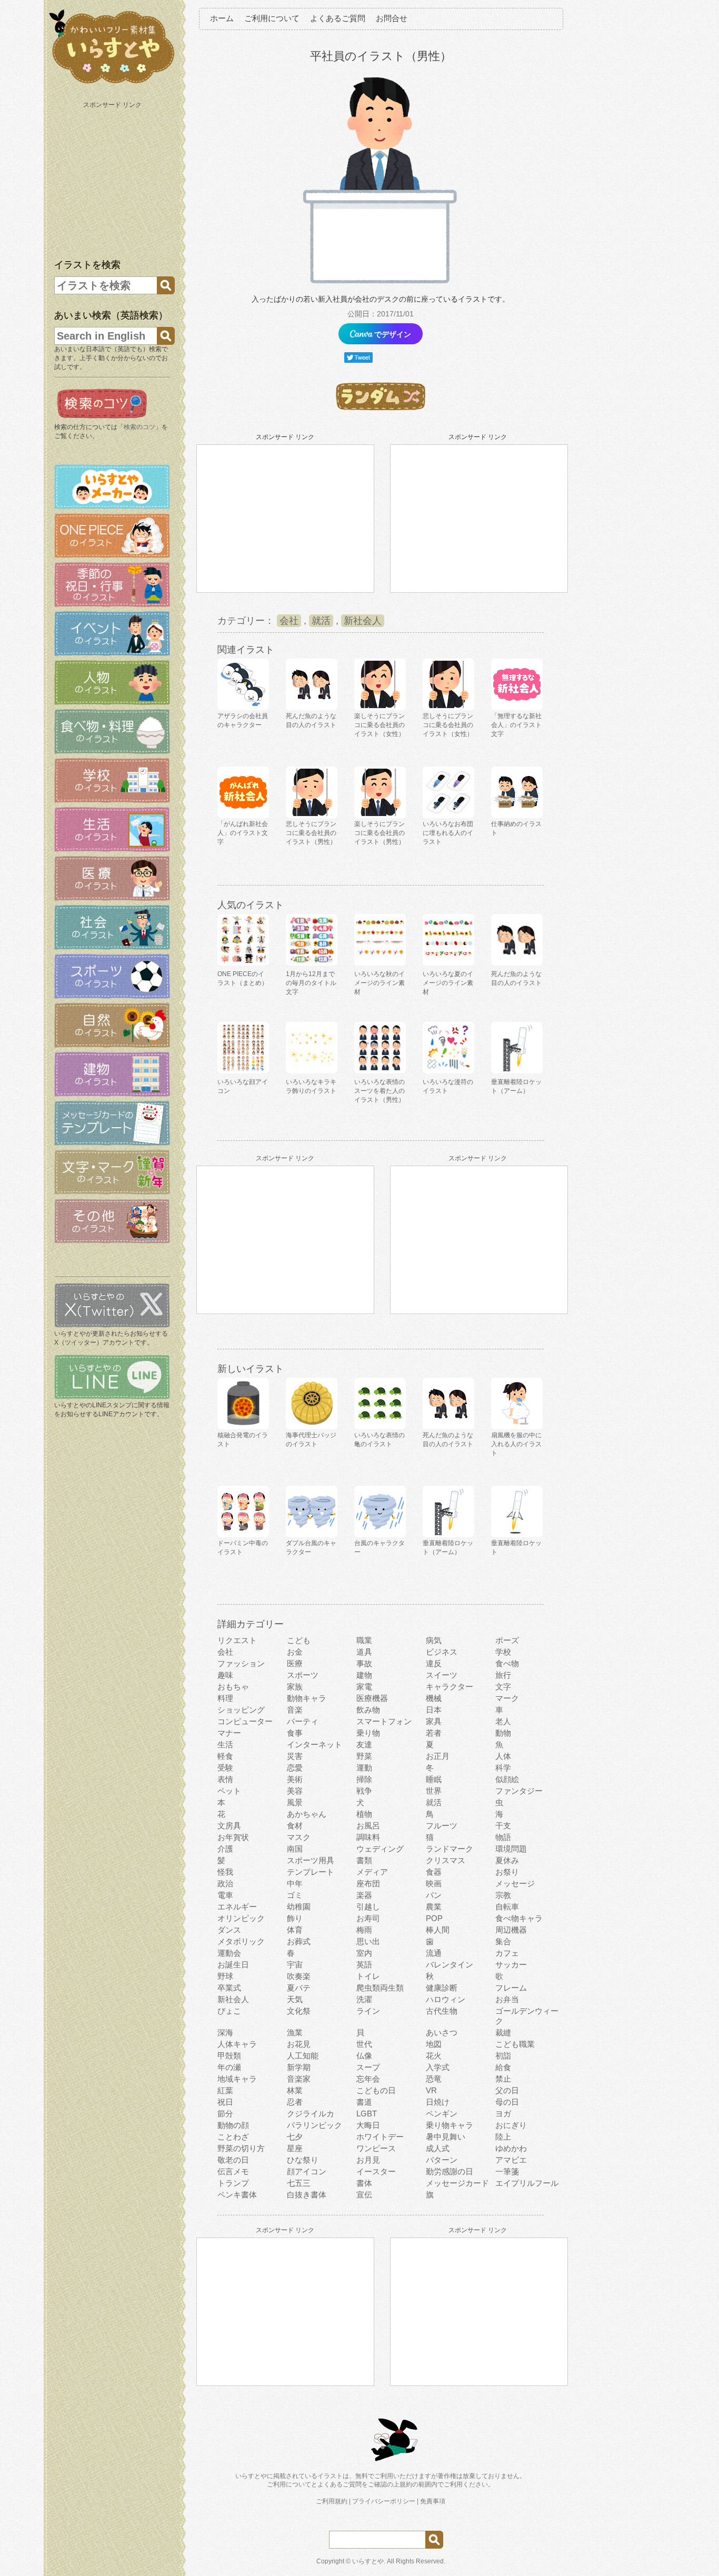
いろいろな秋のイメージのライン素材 (380, 983)
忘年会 (368, 2079)
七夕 (295, 2137)
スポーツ (303, 1675)
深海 (225, 2032)
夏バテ (299, 1988)
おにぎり (511, 2125)
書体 (364, 2183)
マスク (299, 1837)
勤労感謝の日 (450, 2171)
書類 (364, 1860)
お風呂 (368, 1826)
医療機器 (372, 1698)
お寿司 (368, 1918)
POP (434, 1918)
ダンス (229, 1930)
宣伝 (364, 2195)
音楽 (295, 1710)
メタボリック (241, 1941)
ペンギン (442, 2113)
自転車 (507, 1907)
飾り (295, 1918)
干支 (503, 1826)
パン (434, 1895)
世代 (364, 2044)
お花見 (299, 2044)
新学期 (299, 2067)
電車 (225, 1895)
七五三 (299, 2183)
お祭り (507, 1872)
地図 (434, 2044)
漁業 (295, 2032)
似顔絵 (507, 1779)
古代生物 (442, 2011)
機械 (434, 1698)
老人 (503, 1721)
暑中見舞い (446, 2137)
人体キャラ (237, 2044)
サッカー (511, 1965)
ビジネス (442, 1652)
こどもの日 (376, 2090)
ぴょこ (229, 2011)
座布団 (368, 1883)
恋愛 (295, 1768)
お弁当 (507, 1999)
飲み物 (368, 1710)
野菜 (364, 1756)
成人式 (438, 2148)
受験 (225, 1768)
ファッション (241, 1663)
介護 (225, 1849)
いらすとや (368, 2561)
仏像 (364, 2056)
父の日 (507, 2090)
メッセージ (515, 1883)
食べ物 (507, 1663)
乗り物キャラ (450, 2125)
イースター (376, 2171)
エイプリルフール (527, 2183)
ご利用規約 (332, 2501)
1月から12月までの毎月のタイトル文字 (311, 983)
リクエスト (237, 1640)
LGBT (367, 2113)
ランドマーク (450, 1849)
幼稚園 (299, 1907)
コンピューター (245, 1721)
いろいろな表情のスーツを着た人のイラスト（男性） (380, 1091)
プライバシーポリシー (384, 2501)
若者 (434, 1733)
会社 (289, 621)
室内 (364, 1953)
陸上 (503, 2137)
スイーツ (442, 1675)
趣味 (225, 1675)
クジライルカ (311, 2113)
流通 (434, 1953)
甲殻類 (229, 2056)
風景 (295, 1802)
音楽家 (299, 2079)
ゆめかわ (511, 2148)
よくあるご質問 (338, 18)
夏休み (507, 1860)
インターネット (314, 1744)
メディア (372, 1872)
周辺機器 (511, 1930)
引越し (368, 1907)
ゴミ (295, 1895)
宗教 (503, 1895)
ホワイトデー (380, 2137)
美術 (295, 1779)
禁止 (503, 2079)
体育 (295, 1930)
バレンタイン (450, 1965)
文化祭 (299, 2011)
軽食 (225, 1756)
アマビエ (511, 2160)
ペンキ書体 (237, 2195)
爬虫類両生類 (380, 1988)
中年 (295, 1883)
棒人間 (438, 1930)
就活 (321, 621)
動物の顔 (233, 2125)
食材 (295, 1826)
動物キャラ (307, 1698)
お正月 (438, 1756)
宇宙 (295, 1965)
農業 (434, 1907)
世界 (434, 1791)
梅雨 (364, 1930)
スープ (368, 2067)
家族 (295, 1687)
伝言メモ (233, 2171)
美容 (295, 1791)
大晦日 (368, 2125)
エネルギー (237, 1907)
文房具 (229, 1826)
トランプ (233, 2183)
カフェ (507, 1953)
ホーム (222, 18)
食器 (434, 1872)
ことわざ (233, 2137)
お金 (295, 1652)
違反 (434, 1663)
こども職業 (515, 2044)
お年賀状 (233, 1837)
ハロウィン (446, 1999)
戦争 (364, 1791)
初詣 (503, 2056)
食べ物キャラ (519, 1918)
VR (431, 2090)
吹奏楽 (299, 1976)
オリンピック (241, 1918)
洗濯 (364, 1999)
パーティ (303, 1721)
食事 (295, 1733)
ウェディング (380, 1849)
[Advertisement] (113, 178)
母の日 (507, 2102)
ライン (368, 2011)
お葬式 (299, 1941)
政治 (225, 1883)
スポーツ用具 (311, 1860)
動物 (503, 1733)
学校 (503, 1652)
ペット (229, 1791)
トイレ (368, 1976)
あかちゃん (307, 1814)
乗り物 (368, 1733)
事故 (364, 1663)
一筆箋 (507, 2171)
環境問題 (511, 1849)
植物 (364, 1814)
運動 (364, 1768)
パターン (442, 2160)
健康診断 (442, 1988)
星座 (295, 2148)
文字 (503, 1687)
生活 (225, 1744)
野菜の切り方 (241, 2148)
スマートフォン (384, 1721)
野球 (225, 1976)
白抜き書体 (307, 2195)
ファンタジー (519, 1791)
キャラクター (450, 1687)
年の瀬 (229, 2067)
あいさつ (442, 2032)
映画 (434, 1883)
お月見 (368, 2160)
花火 (434, 2056)
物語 (503, 1837)
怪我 (225, 1872)
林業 (295, 2090)
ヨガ (503, 2113)
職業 (364, 1640)
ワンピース (376, 2148)
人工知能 (303, 2056)
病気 (434, 1640)
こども (299, 1640)
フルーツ (442, 1826)
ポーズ (507, 1640)
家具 (434, 1721)
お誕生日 (233, 1965)
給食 (503, 2067)
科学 (503, 1768)
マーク (507, 1698)
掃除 (364, 1779)
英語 (364, 1965)
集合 (503, 1941)
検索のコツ (139, 427)
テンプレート (311, 1872)
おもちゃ (233, 1687)
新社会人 (363, 621)
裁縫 (503, 2032)
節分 (225, 2113)
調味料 (368, 1837)
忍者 (295, 2102)
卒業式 (229, 1988)
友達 (364, 1744)
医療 (295, 1663)
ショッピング (241, 1710)
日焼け (438, 2102)
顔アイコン (307, 2171)
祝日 (225, 2102)
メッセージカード (457, 2183)
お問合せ (392, 18)
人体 (503, 1756)
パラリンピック (314, 2125)
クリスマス (446, 1860)
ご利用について (272, 18)
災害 (295, 1756)
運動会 (229, 1953)
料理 (225, 1698)
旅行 (503, 1675)
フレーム (511, 1988)
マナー (229, 1733)
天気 (295, 1999)
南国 (295, 1849)
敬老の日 (233, 2160)
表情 (225, 1779)
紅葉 (225, 2090)
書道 (364, 2102)
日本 (434, 1710)
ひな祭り (303, 2160)
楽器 (364, 1895)
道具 (364, 1652)
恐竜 (434, 2079)
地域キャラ (237, 2079)
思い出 (368, 1941)
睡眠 (434, 1779)
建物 (364, 1675)
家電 (364, 1687)
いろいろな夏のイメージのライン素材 (448, 983)
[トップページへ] (112, 84)
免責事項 (433, 2501)
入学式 (438, 2067)
